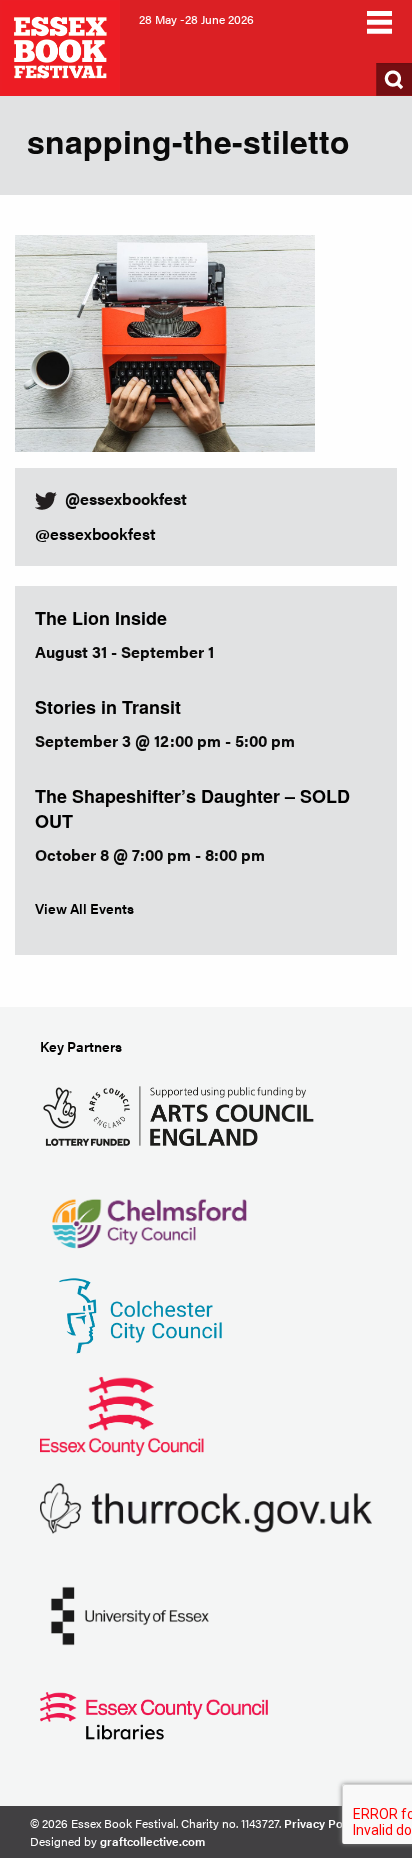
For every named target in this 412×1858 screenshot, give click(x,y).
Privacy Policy (322, 1823)
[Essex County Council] (122, 1414)
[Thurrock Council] (206, 1506)
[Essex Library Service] (154, 1714)
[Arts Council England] (182, 1114)
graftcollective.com (152, 1841)
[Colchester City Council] (140, 1314)
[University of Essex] (130, 1614)
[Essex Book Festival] (62, 45)
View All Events (84, 908)
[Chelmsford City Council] (148, 1214)
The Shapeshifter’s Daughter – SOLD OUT (192, 808)
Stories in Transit (108, 707)
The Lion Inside (101, 618)
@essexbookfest (95, 533)
